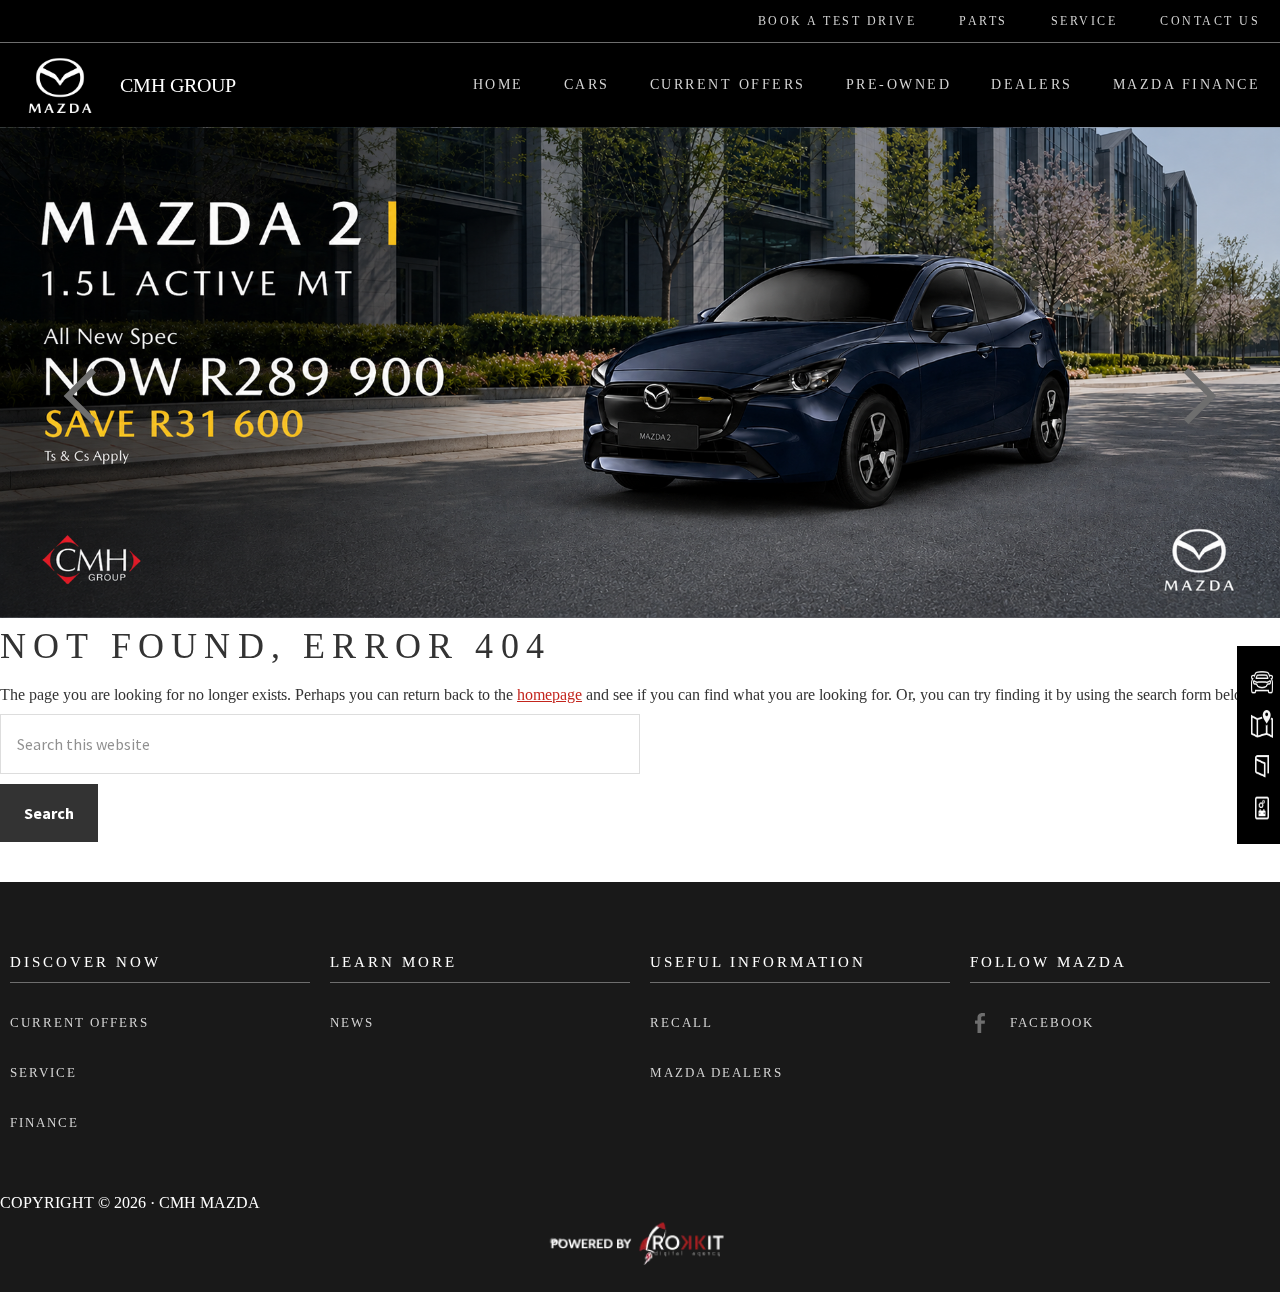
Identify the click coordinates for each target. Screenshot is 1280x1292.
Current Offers (728, 84)
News (352, 1022)
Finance (44, 1122)
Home (498, 84)
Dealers (1032, 84)
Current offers (79, 1022)
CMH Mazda (60, 85)
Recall (681, 1022)
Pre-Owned (899, 84)
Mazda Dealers (716, 1072)
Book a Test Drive (837, 21)
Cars (587, 84)
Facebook (1052, 1022)
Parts (983, 21)
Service (1084, 21)
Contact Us (1210, 21)
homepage (549, 694)
